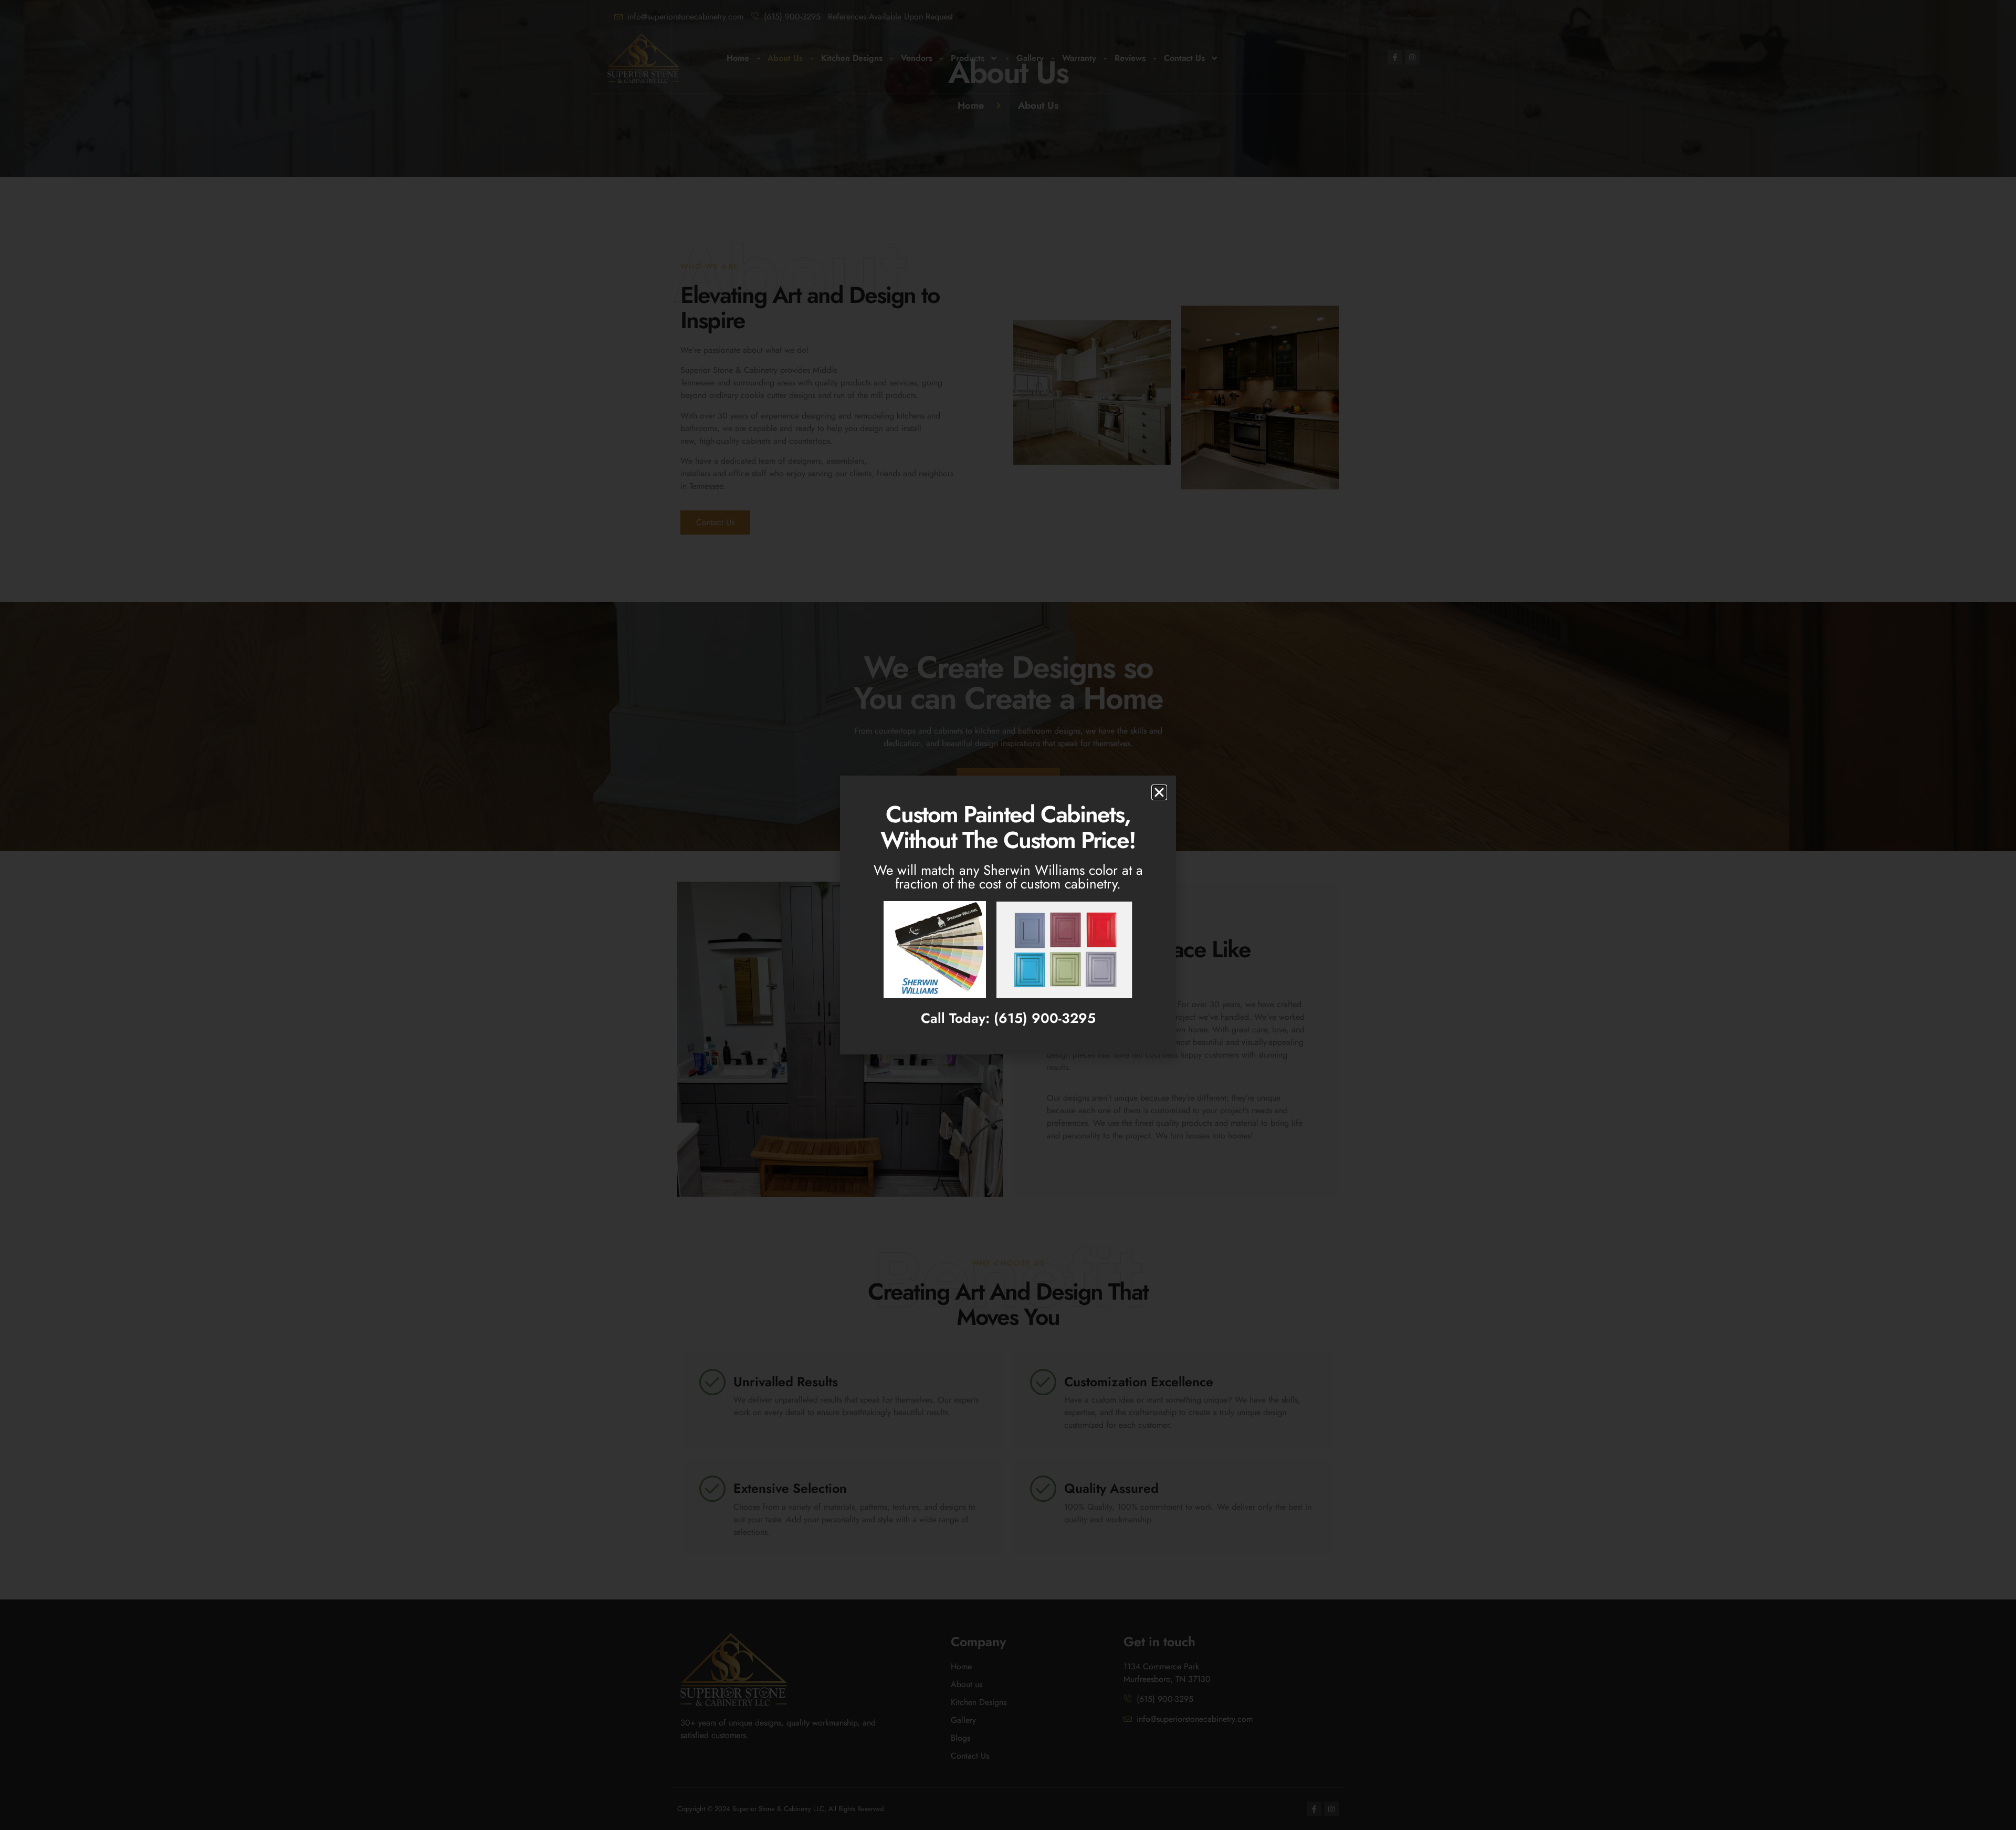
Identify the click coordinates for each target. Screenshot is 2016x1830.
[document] (1008, 915)
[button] (1159, 792)
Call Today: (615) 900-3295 (1008, 1018)
